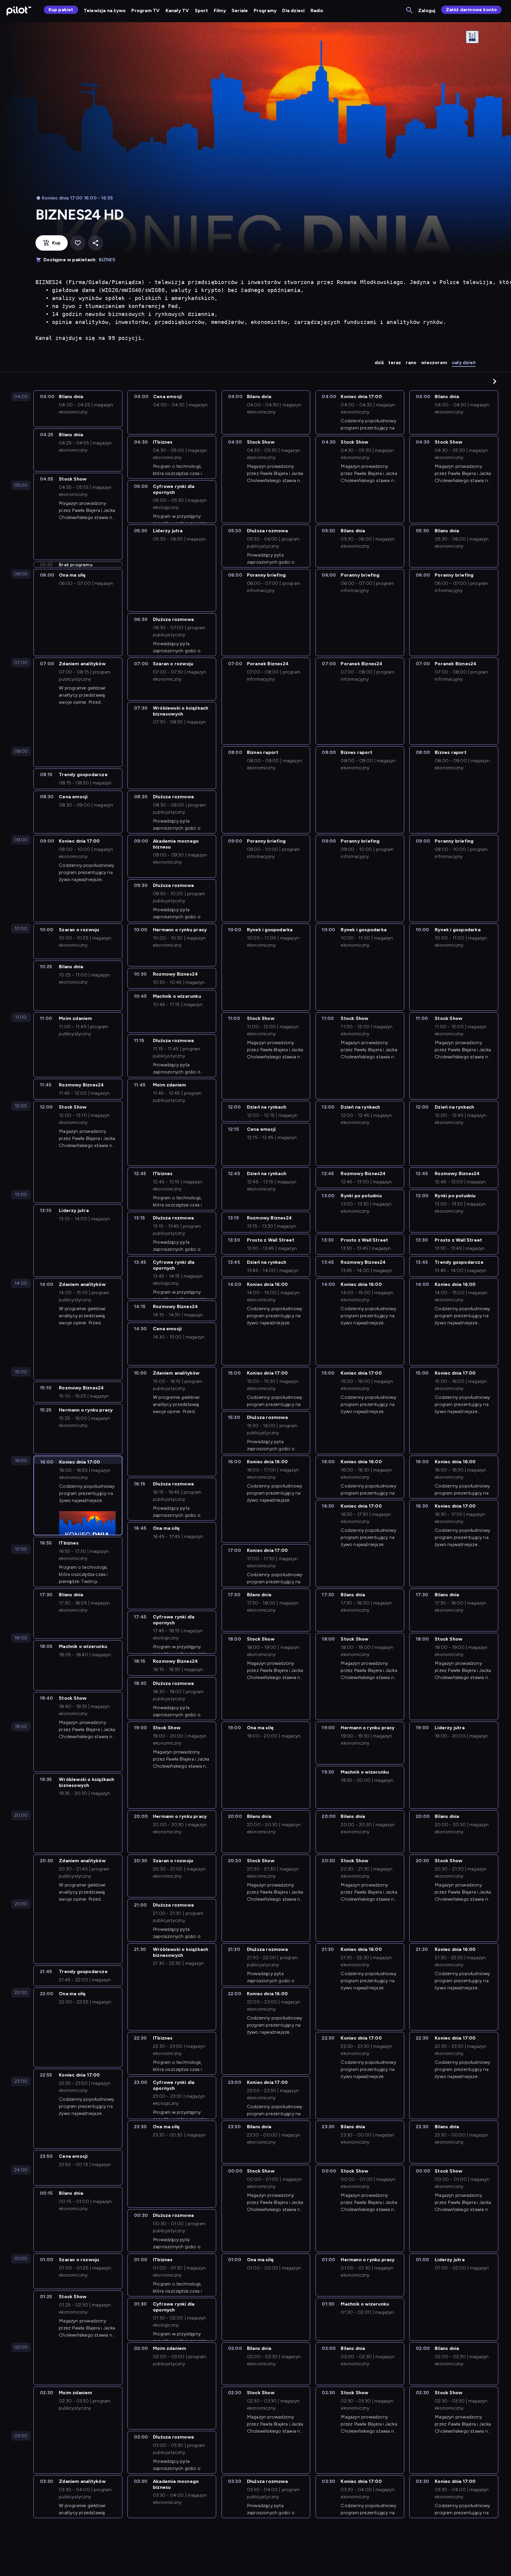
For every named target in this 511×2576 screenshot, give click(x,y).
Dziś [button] (379, 362)
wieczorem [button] (434, 362)
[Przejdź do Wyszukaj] (410, 10)
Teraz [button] (395, 362)
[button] (495, 381)
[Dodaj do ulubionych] (78, 243)
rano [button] (411, 362)
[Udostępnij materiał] (96, 243)
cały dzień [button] (464, 362)
